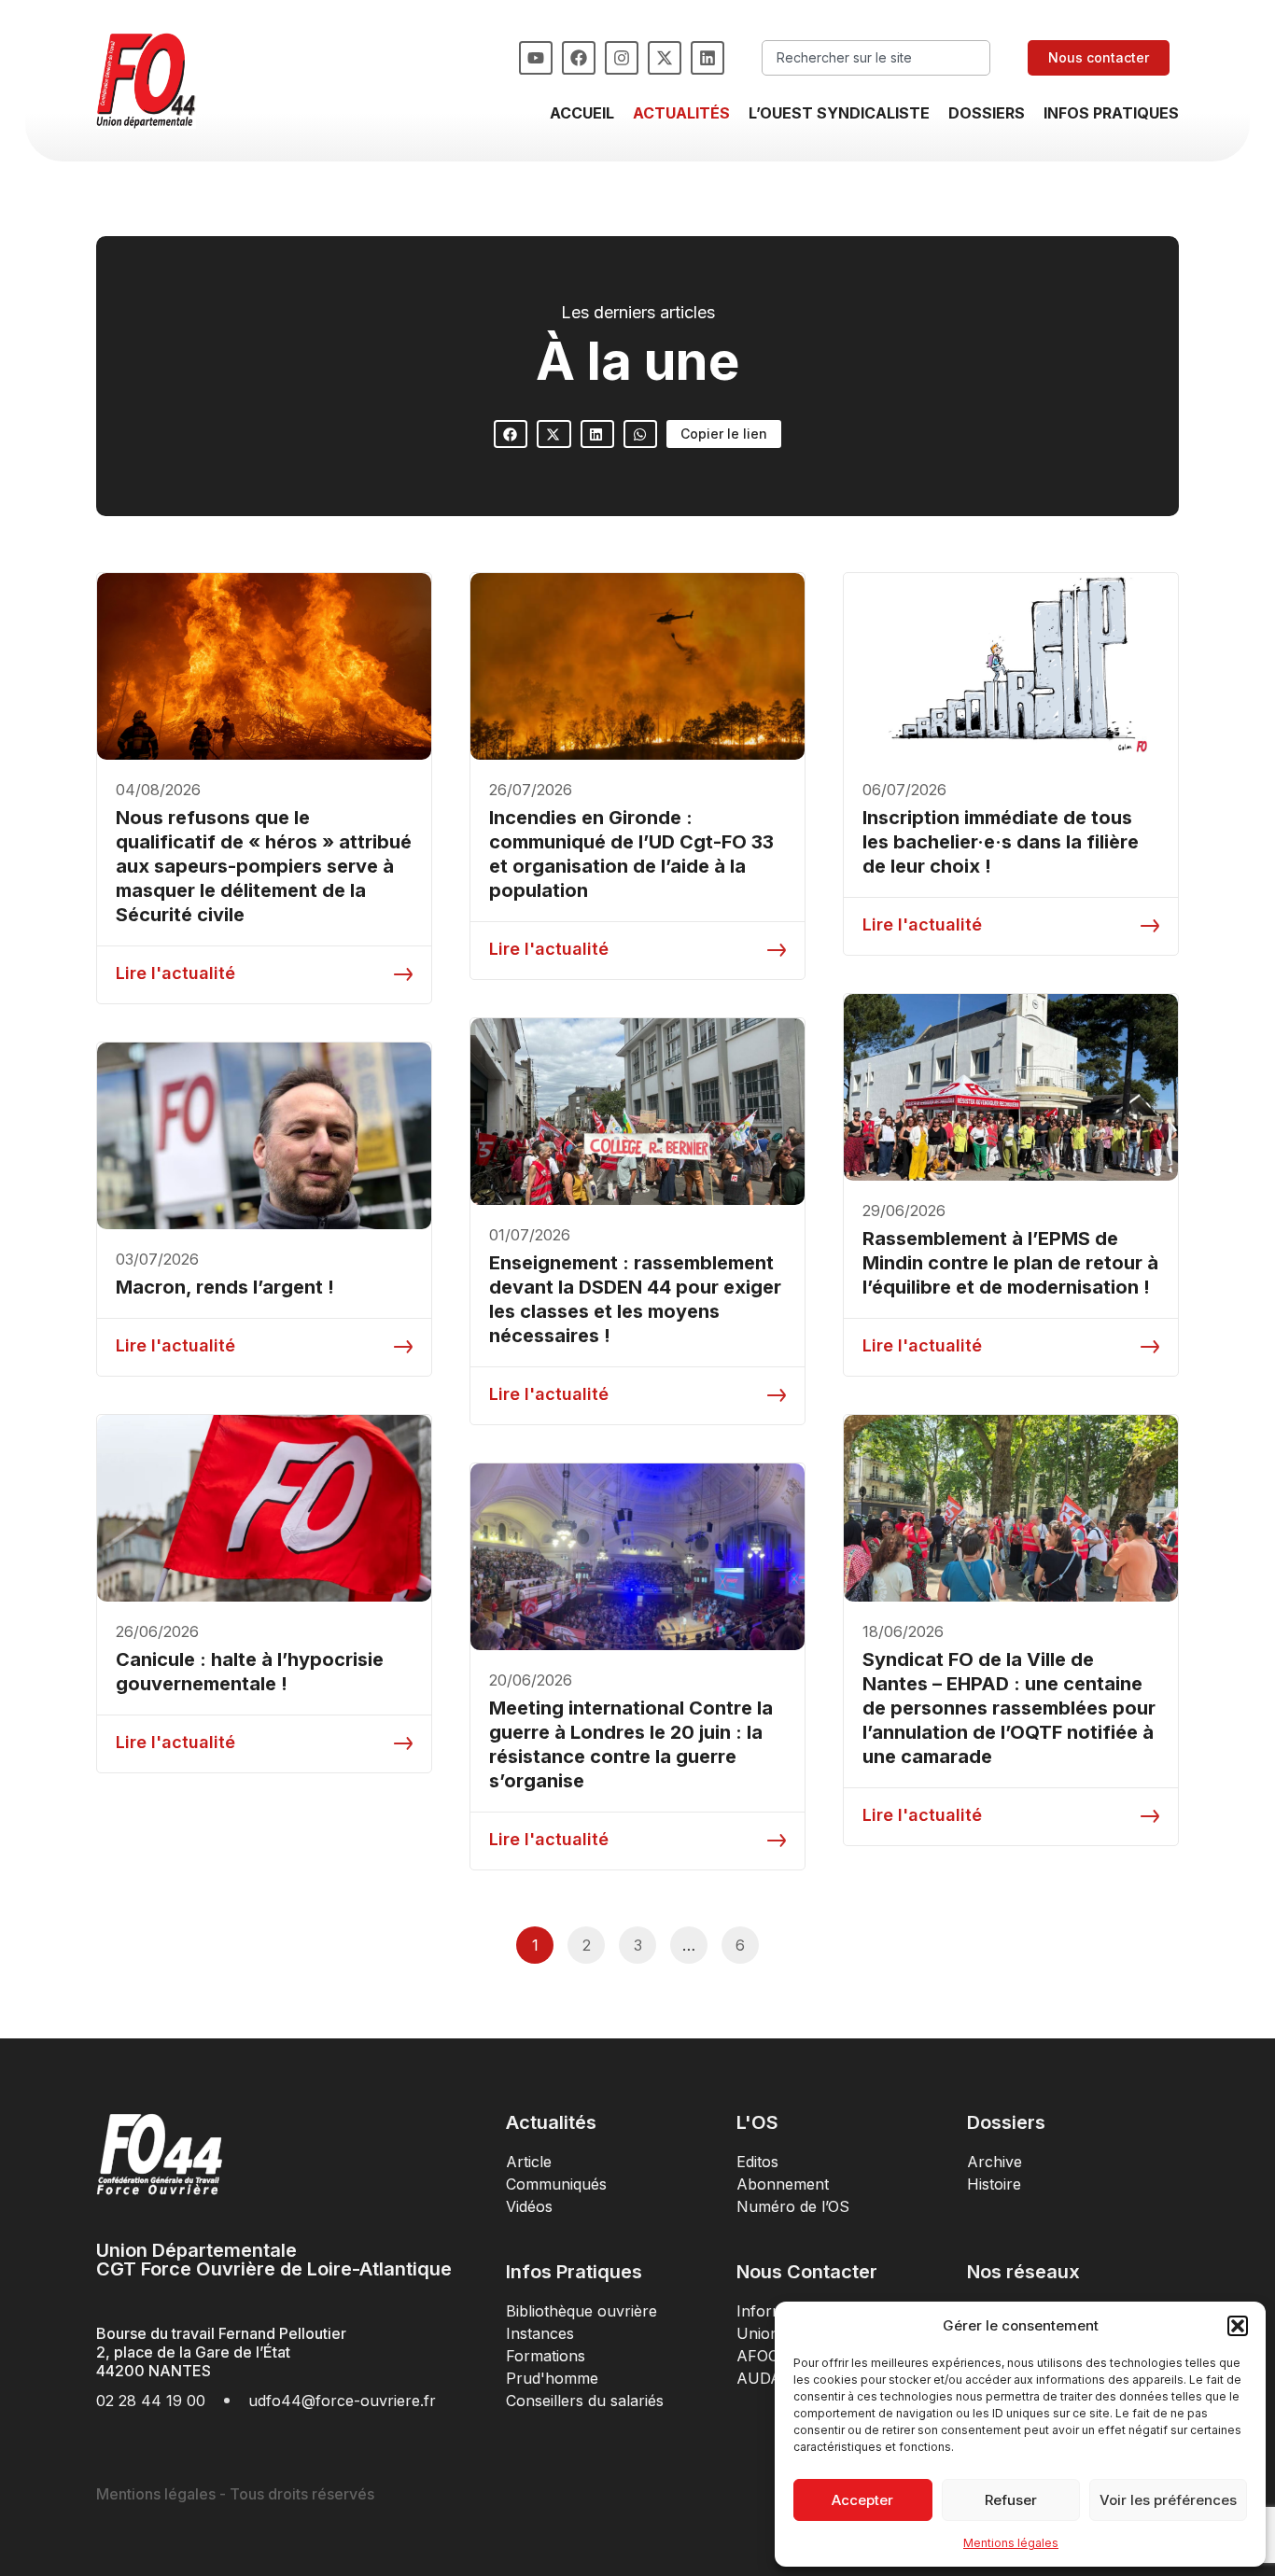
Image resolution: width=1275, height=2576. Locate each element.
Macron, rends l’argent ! (225, 1287)
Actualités (681, 113)
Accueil (582, 113)
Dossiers (987, 113)
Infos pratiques (1111, 113)
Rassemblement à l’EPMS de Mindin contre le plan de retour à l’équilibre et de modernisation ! (1010, 1263)
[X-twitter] (665, 58)
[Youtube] (536, 58)
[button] (1238, 2326)
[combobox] (876, 58)
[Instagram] (622, 58)
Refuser (1011, 2500)
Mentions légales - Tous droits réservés (235, 2494)
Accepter (862, 2500)
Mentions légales (1011, 2543)
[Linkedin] (708, 58)
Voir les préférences (1168, 2500)
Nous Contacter (807, 2272)
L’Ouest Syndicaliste (839, 113)
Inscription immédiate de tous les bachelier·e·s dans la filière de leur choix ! (1001, 842)
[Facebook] (579, 58)
